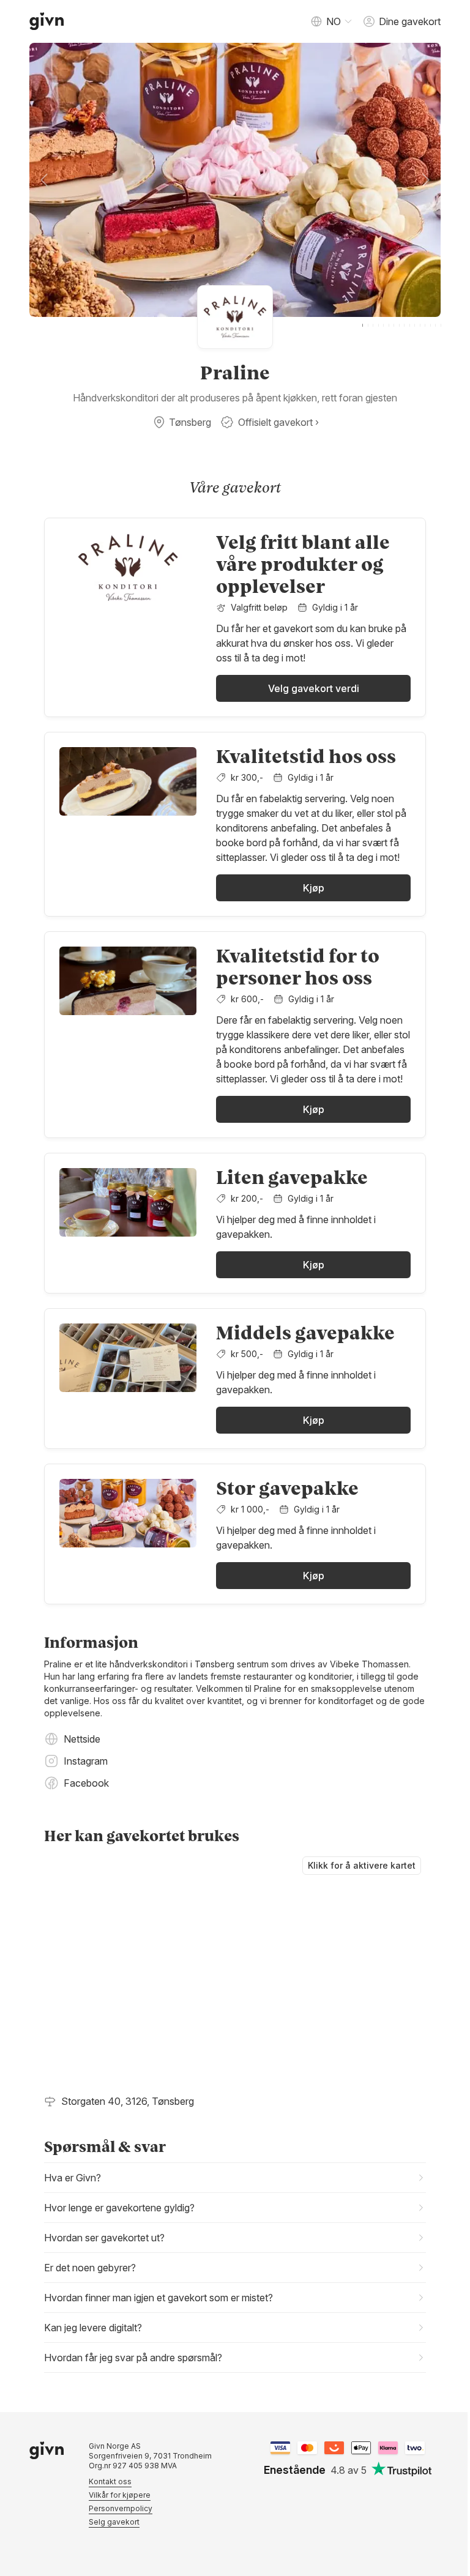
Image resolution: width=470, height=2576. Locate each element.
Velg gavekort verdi (314, 688)
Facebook (86, 1783)
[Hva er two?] (411, 2471)
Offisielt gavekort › (278, 422)
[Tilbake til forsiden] (47, 21)
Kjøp (314, 888)
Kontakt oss (106, 2505)
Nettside (82, 1739)
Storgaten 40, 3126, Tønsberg (128, 2101)
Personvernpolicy (116, 2532)
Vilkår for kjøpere (115, 2518)
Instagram (86, 1761)
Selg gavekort (110, 2545)
